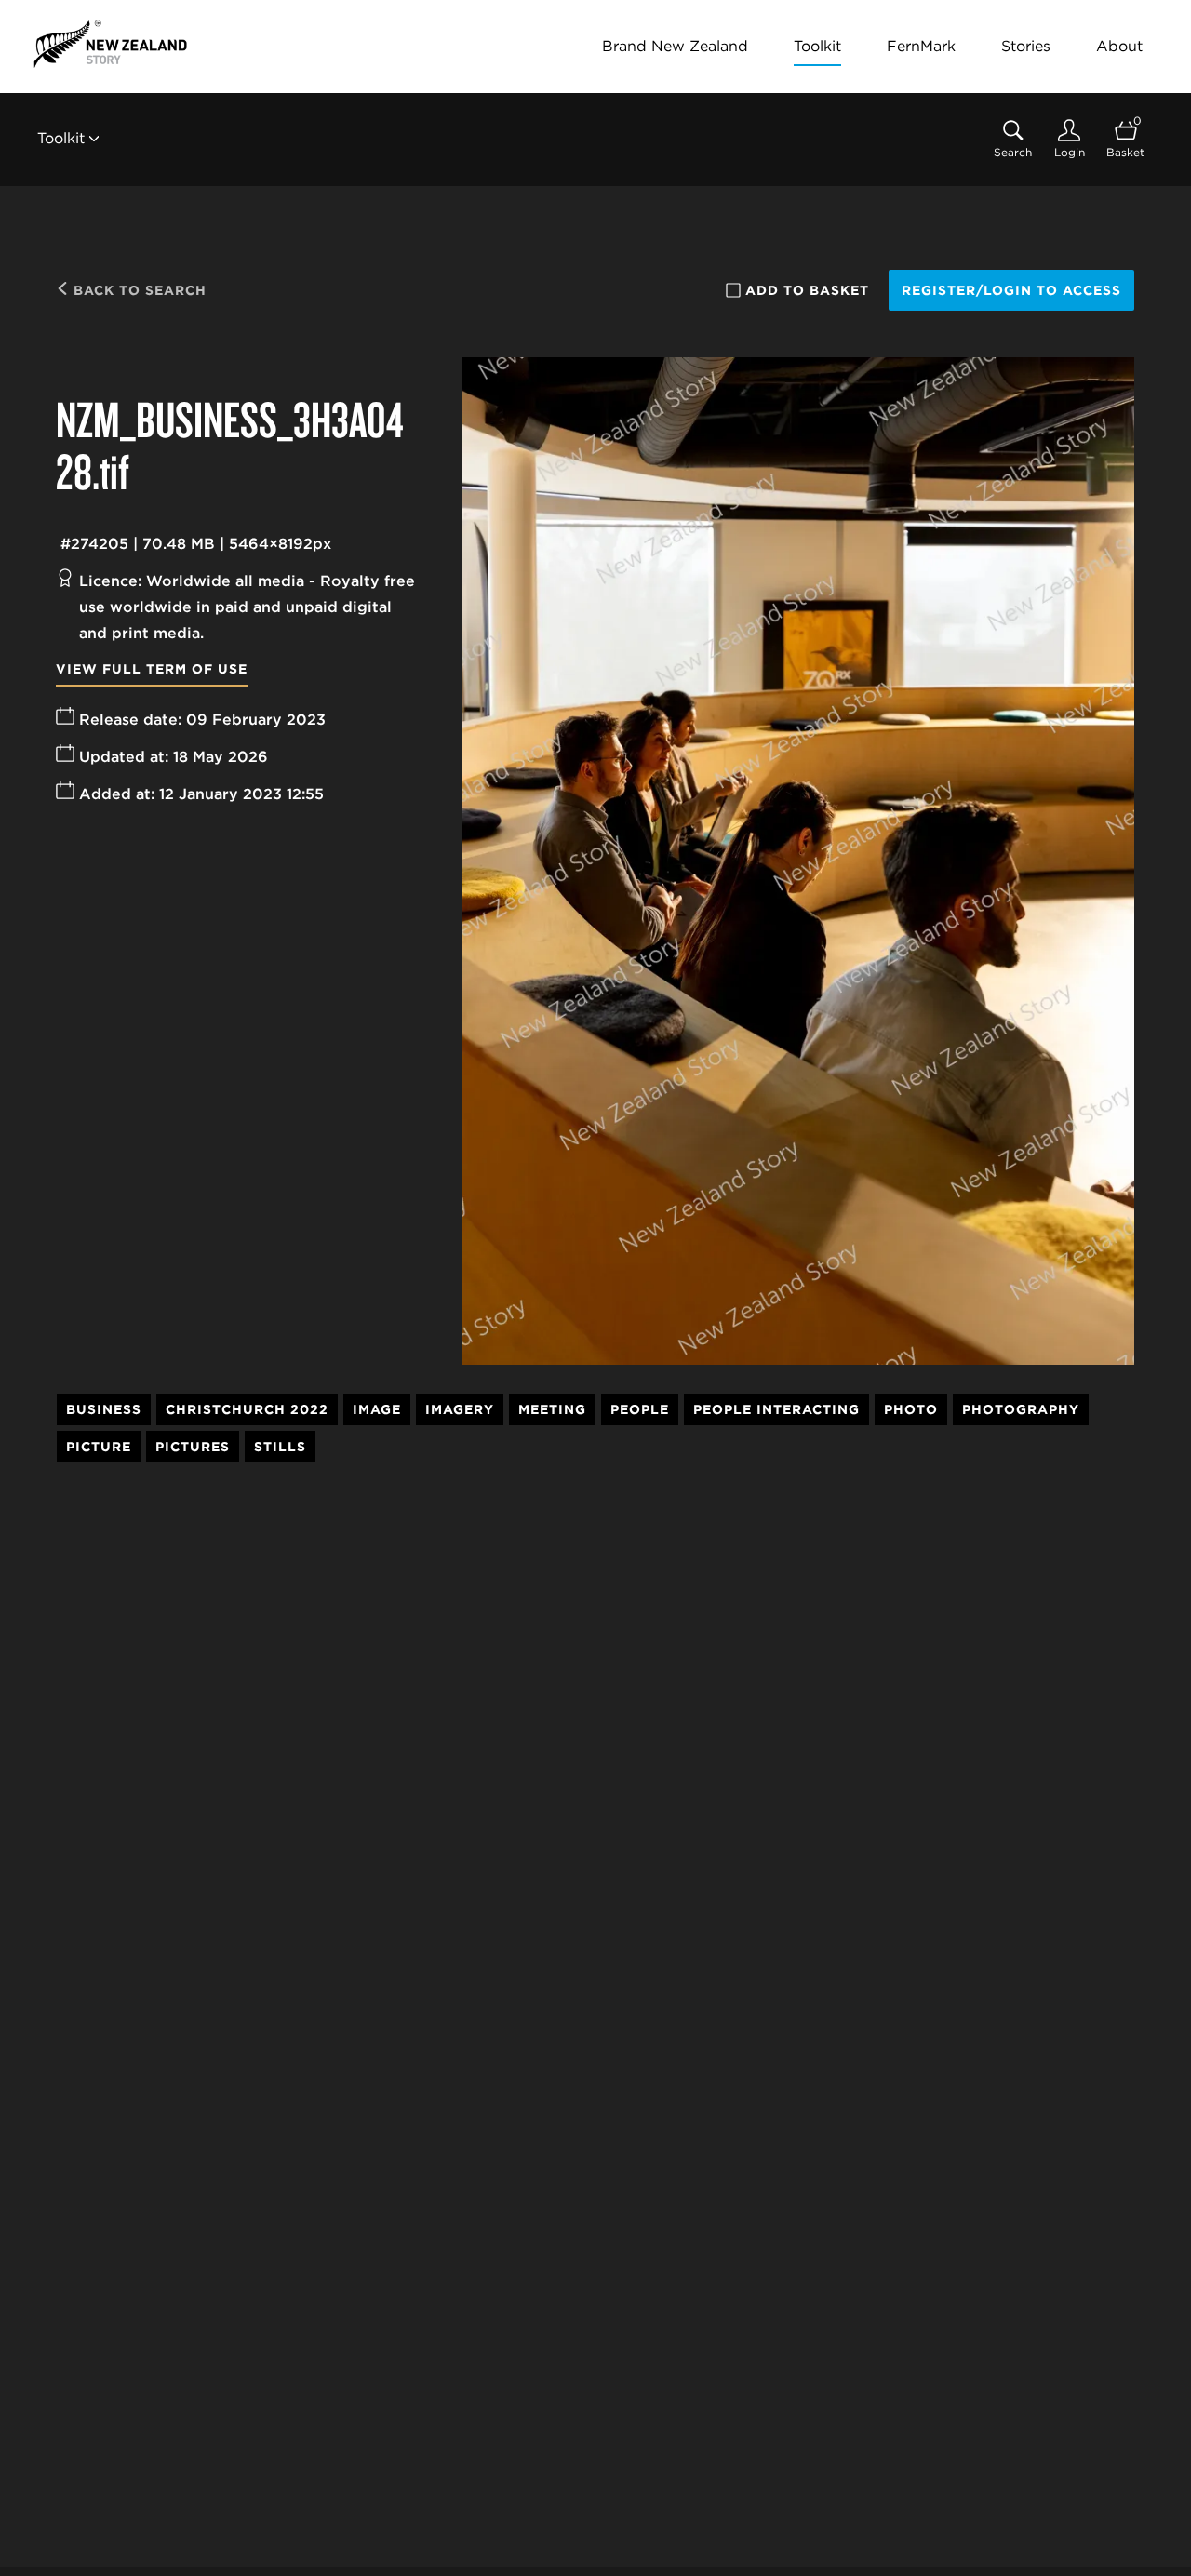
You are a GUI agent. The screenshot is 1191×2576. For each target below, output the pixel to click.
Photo (911, 1409)
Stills (280, 1447)
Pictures (193, 1447)
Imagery (460, 1409)
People (640, 1409)
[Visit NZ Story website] (110, 44)
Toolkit (817, 46)
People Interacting (776, 1409)
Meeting (552, 1409)
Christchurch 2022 (247, 1409)
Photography (1021, 1409)
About (1119, 46)
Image (377, 1409)
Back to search (138, 290)
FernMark (921, 46)
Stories (1026, 46)
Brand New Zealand (675, 46)
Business (104, 1409)
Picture (99, 1447)
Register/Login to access (1011, 290)
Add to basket (807, 290)
